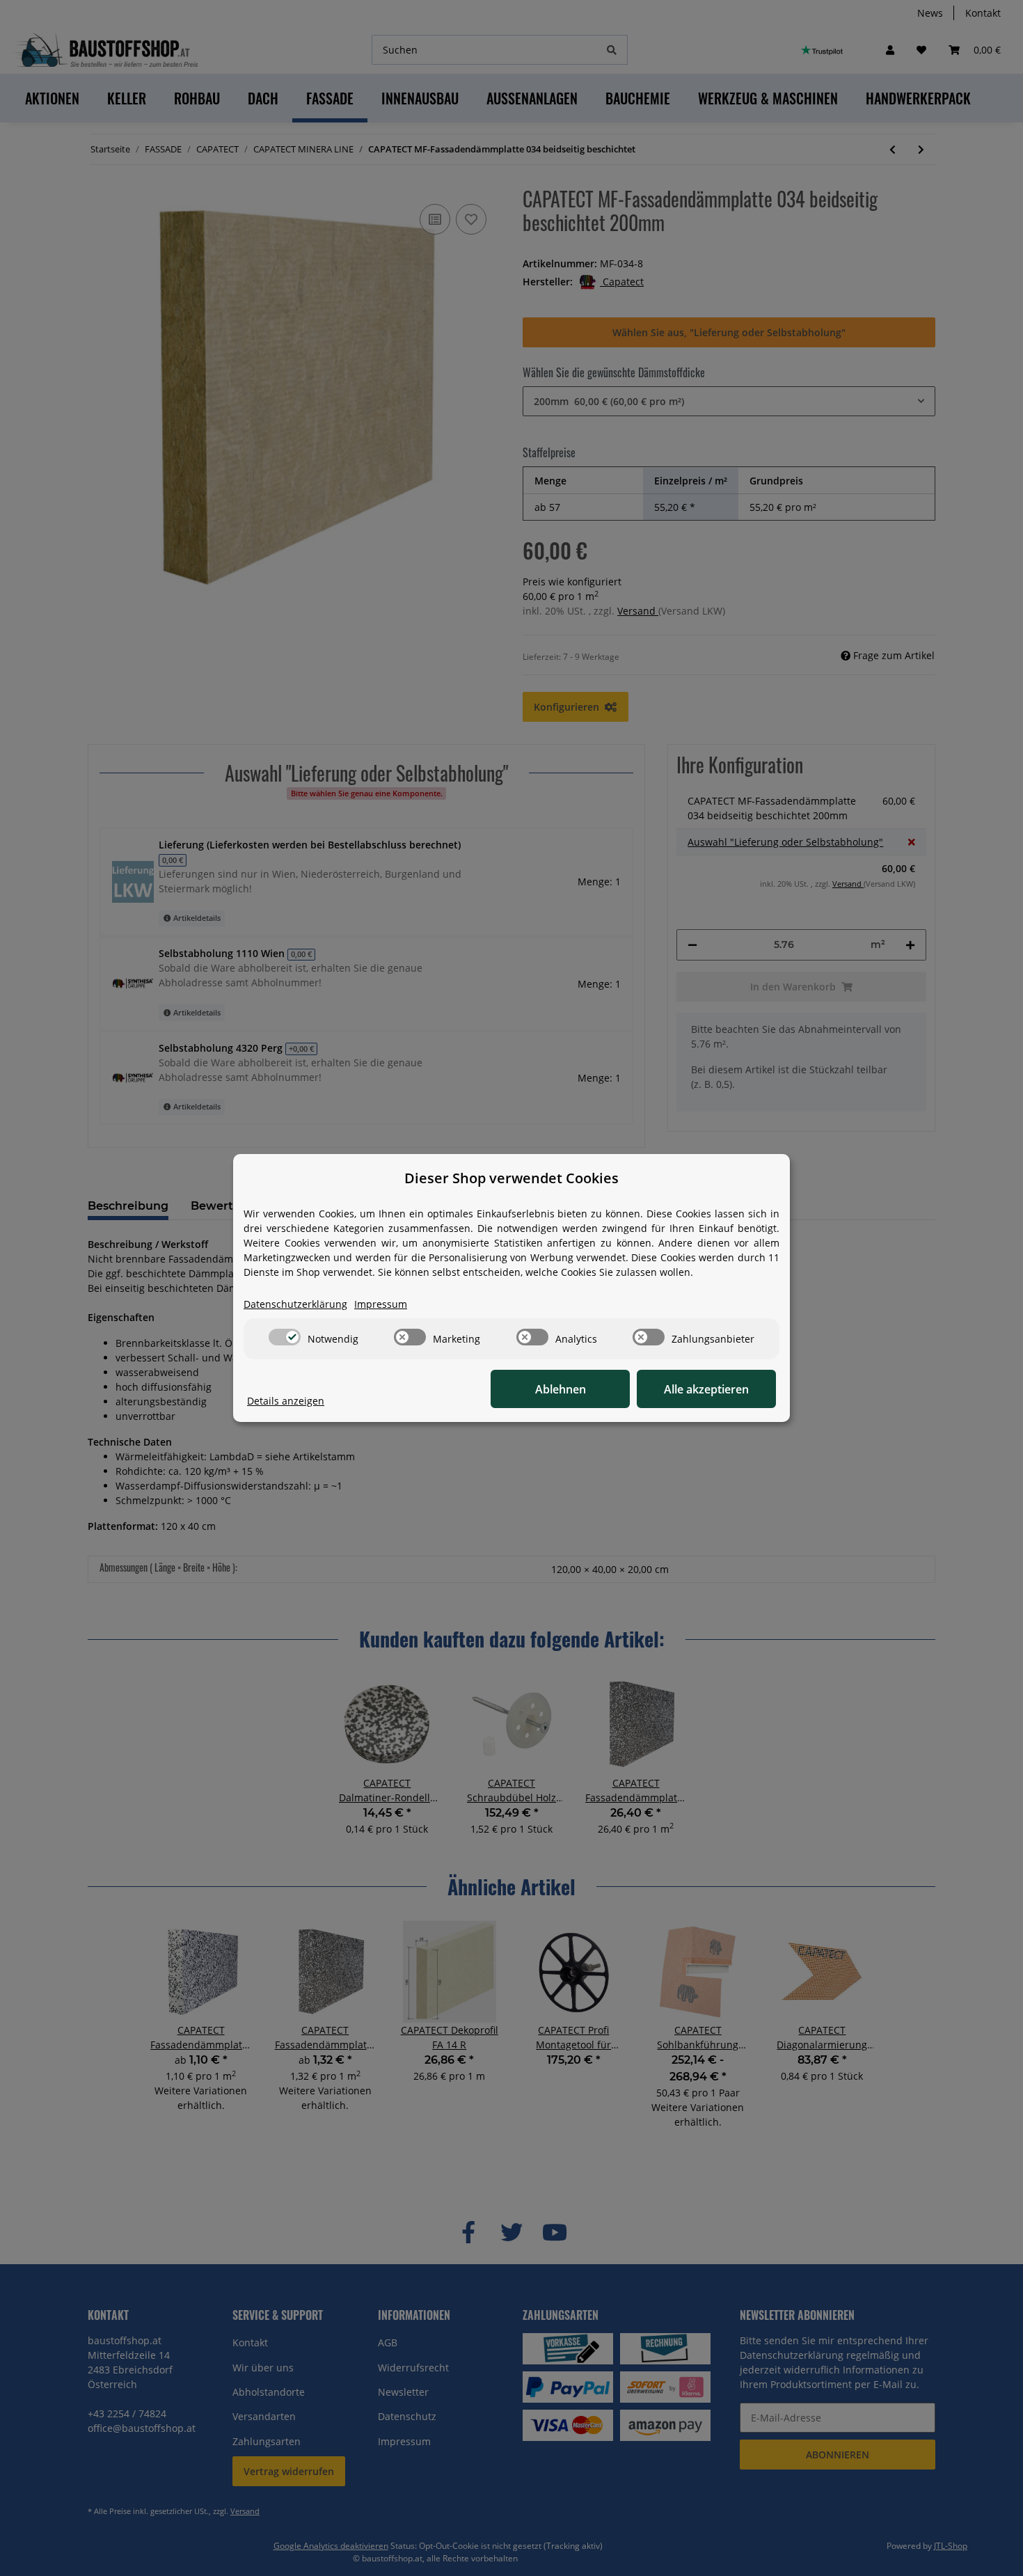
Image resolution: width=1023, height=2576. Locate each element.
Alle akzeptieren (706, 1389)
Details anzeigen (286, 1401)
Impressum (381, 1304)
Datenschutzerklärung (295, 1304)
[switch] (285, 1337)
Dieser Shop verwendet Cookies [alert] (511, 1178)
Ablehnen (561, 1389)
